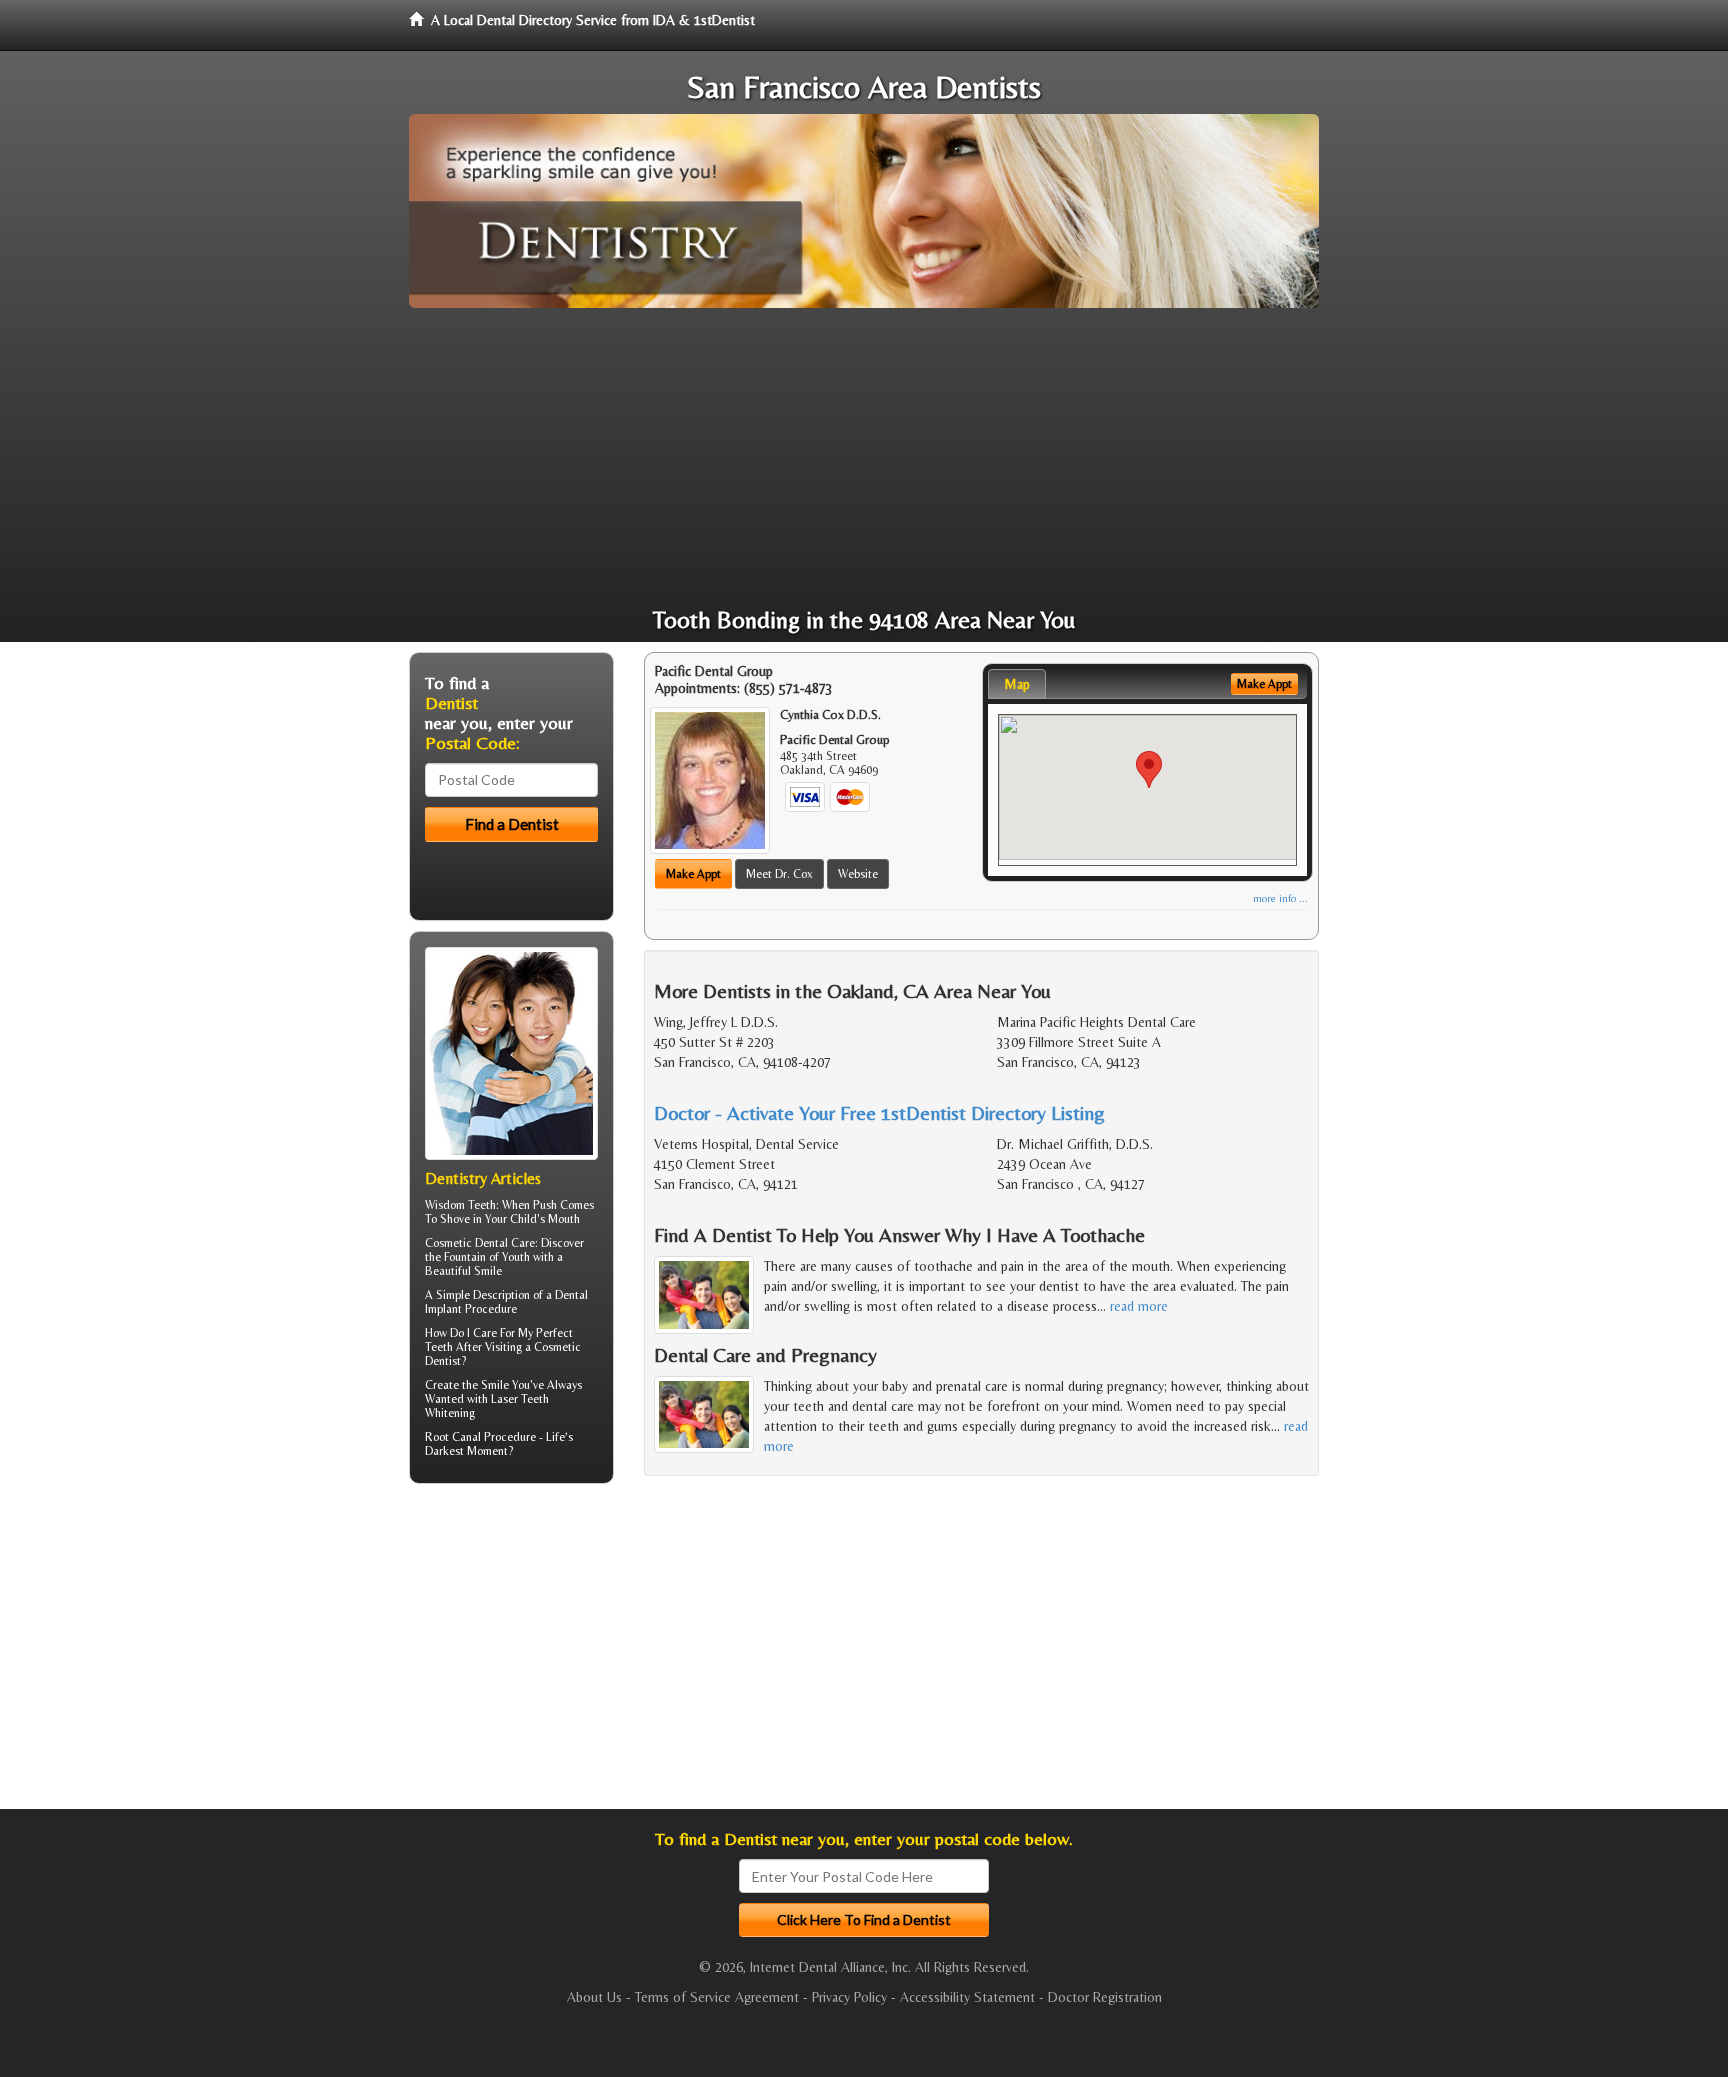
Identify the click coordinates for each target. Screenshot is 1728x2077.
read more (1139, 1306)
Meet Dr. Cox (779, 874)
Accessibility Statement (967, 1997)
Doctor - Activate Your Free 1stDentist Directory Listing (879, 1112)
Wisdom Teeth (460, 1205)
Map (1017, 684)
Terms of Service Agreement (717, 1997)
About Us (594, 1997)
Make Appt (693, 874)
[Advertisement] (864, 458)
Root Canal (453, 1437)
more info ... (1280, 898)
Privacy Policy (849, 1997)
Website (858, 874)
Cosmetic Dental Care (480, 1243)
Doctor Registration (1105, 1997)
